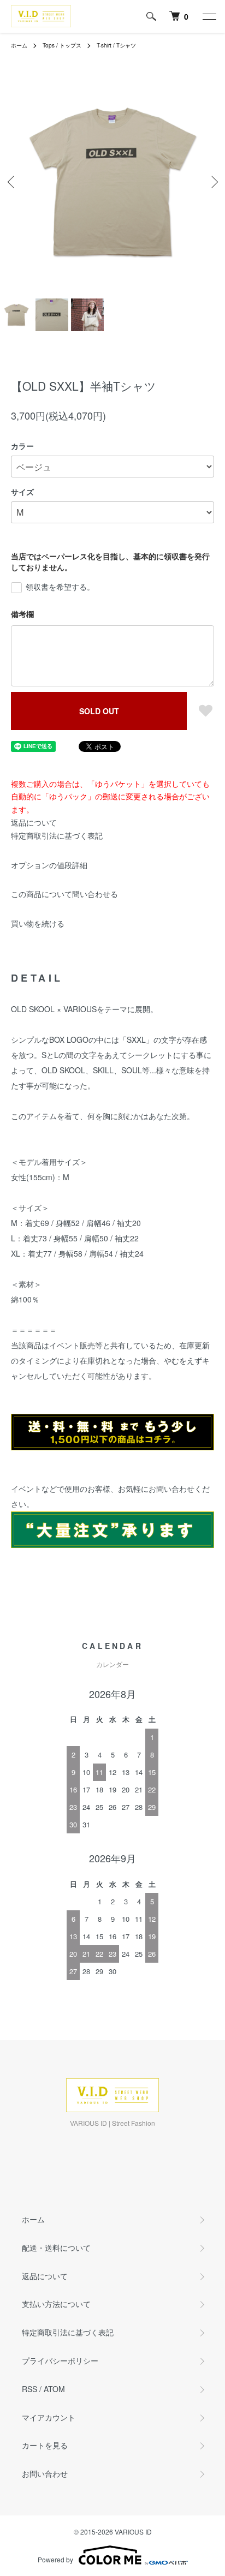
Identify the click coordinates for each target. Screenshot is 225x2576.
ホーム (19, 45)
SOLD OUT (99, 711)
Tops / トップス (62, 45)
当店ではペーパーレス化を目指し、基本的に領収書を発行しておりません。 (110, 561)
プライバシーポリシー (60, 2360)
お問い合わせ (45, 2473)
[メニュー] (209, 16)
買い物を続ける (38, 923)
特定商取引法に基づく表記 (57, 835)
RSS (29, 2389)
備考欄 (22, 614)
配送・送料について (56, 2248)
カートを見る (45, 2445)
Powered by (55, 2559)
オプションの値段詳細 (49, 865)
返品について (34, 822)
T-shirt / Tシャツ (116, 45)
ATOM (54, 2389)
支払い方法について (56, 2304)
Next (213, 182)
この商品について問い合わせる (64, 894)
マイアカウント (49, 2417)
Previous (12, 182)
